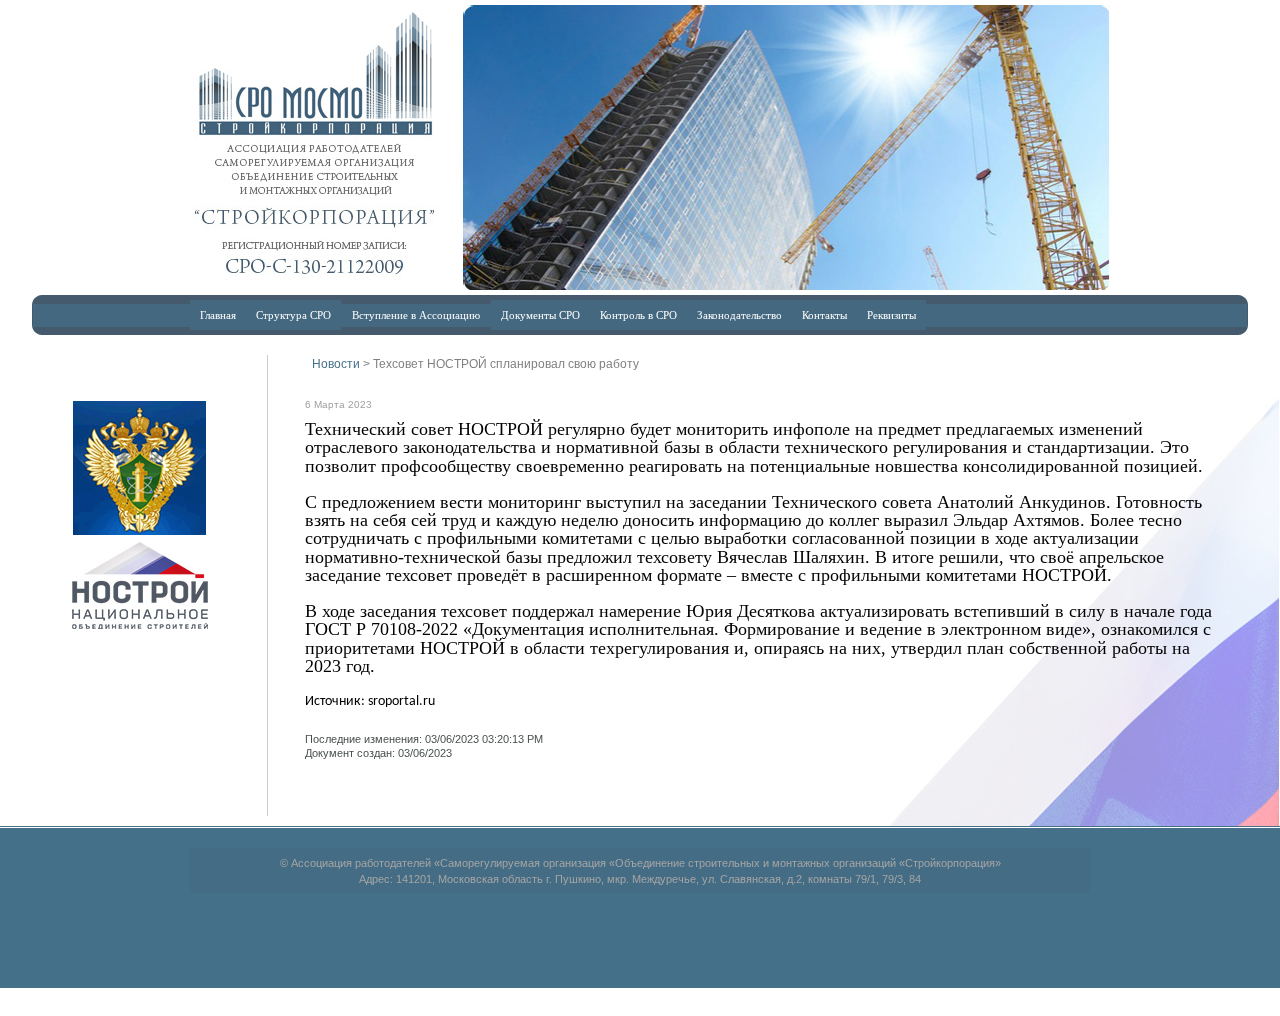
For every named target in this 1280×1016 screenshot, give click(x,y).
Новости (336, 364)
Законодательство (739, 314)
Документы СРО (540, 314)
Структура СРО (293, 314)
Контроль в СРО (638, 314)
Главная (218, 314)
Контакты (824, 314)
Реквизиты (891, 314)
